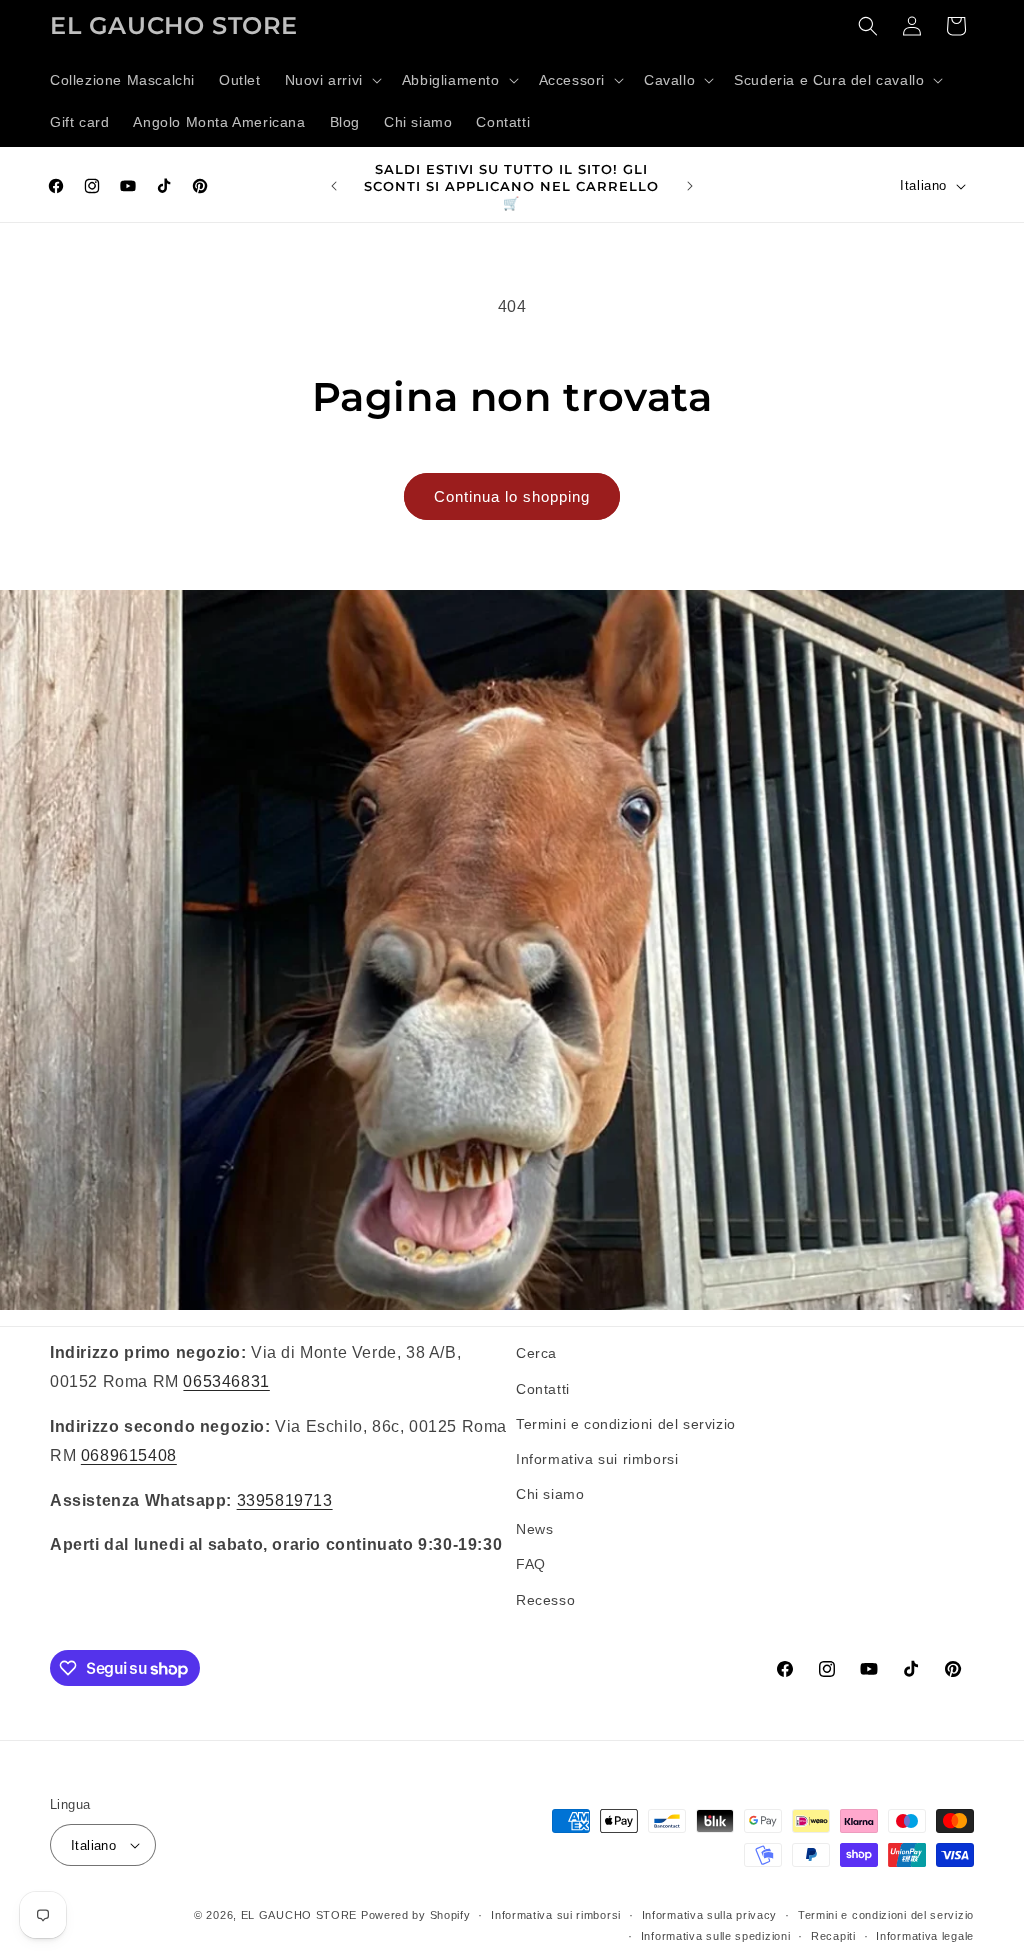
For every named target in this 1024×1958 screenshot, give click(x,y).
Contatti (543, 1389)
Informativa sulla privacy (710, 1915)
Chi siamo (550, 1494)
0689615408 (129, 1455)
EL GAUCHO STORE (299, 1915)
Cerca (536, 1353)
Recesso (545, 1600)
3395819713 (285, 1500)
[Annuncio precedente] (334, 186)
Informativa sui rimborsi (597, 1459)
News (534, 1529)
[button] (331, 80)
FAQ (531, 1564)
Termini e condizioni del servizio (626, 1424)
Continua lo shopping (512, 496)
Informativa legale (925, 1936)
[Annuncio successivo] (690, 186)
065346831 (226, 1381)
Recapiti (833, 1936)
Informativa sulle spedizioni (716, 1936)
